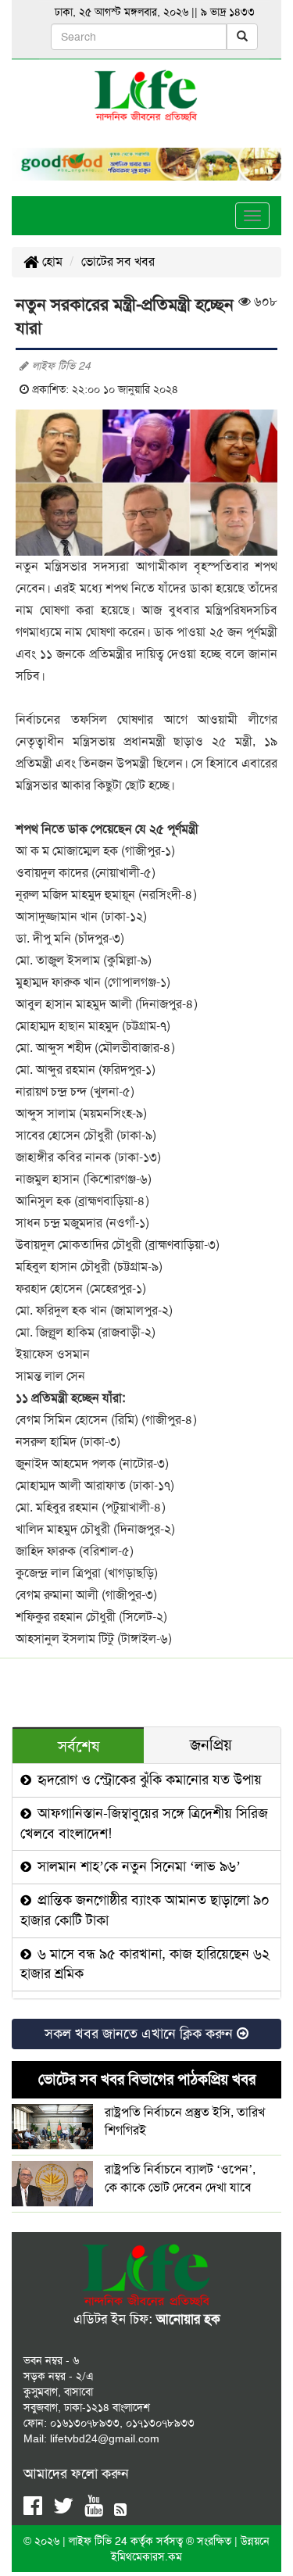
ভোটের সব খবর (118, 261)
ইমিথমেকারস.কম (146, 2556)
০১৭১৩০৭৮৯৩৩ (160, 2423)
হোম (51, 261)
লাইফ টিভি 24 (100, 2541)
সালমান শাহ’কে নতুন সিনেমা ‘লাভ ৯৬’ (137, 1866)
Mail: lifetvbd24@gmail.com (91, 2438)
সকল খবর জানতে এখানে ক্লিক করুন (141, 2034)
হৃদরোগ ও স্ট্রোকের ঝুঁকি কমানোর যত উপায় (148, 1780)
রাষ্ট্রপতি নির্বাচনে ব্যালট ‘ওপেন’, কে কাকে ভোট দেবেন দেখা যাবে (180, 2178)
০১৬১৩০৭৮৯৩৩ (85, 2423)
